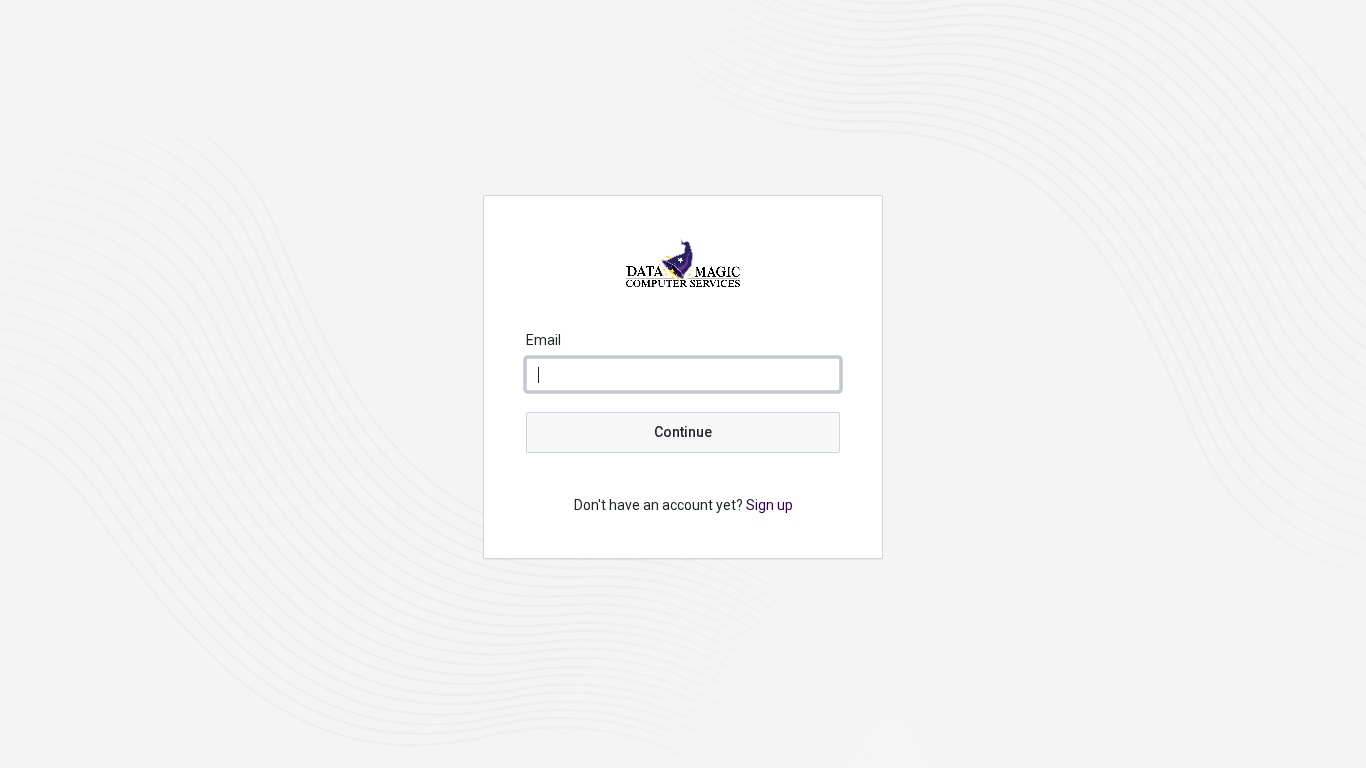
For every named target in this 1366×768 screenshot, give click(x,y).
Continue (683, 432)
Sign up (769, 505)
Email (543, 340)
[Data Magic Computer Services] (683, 282)
